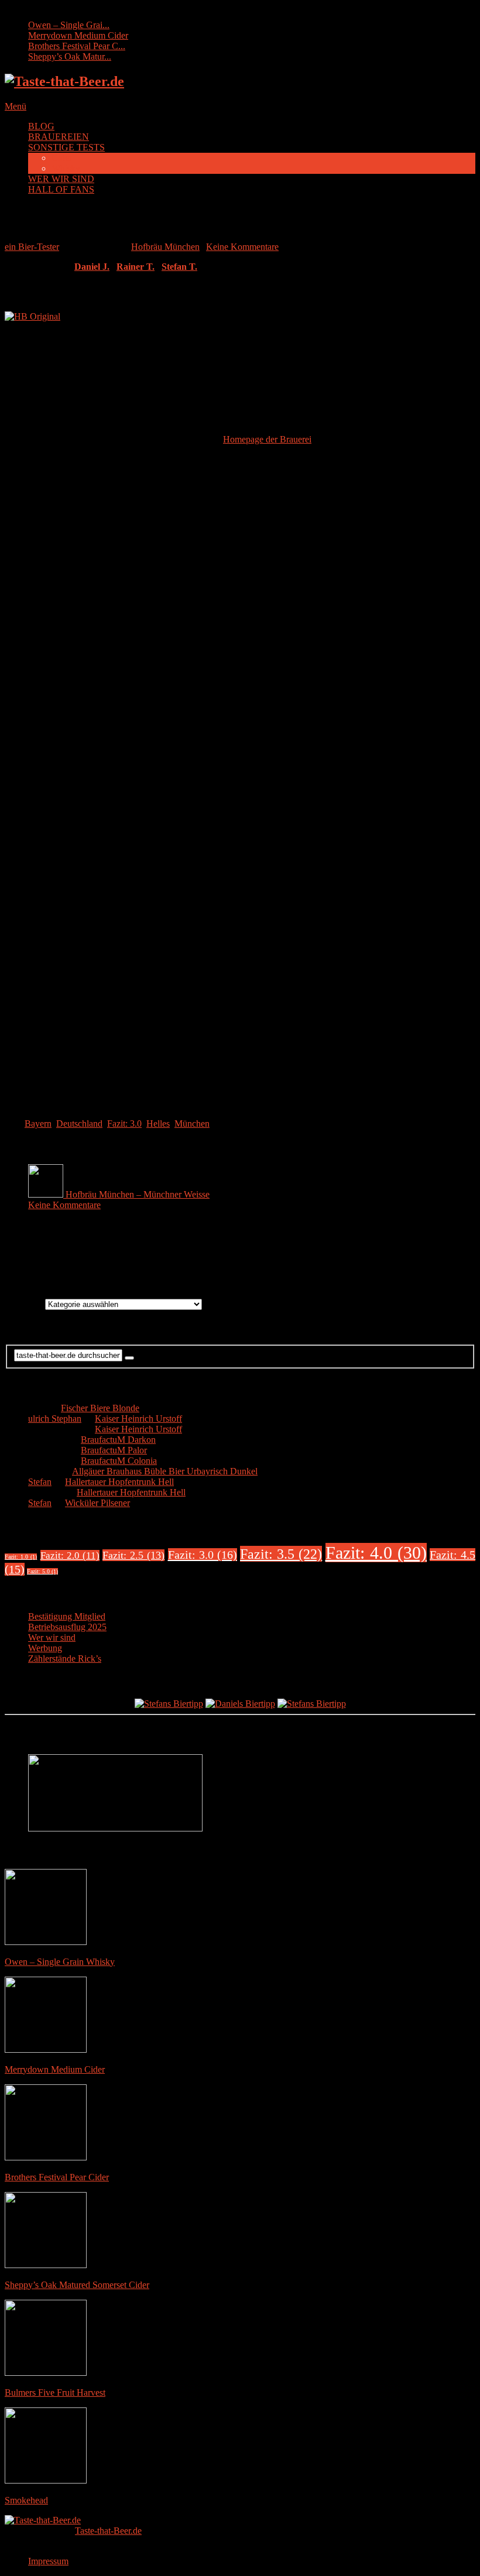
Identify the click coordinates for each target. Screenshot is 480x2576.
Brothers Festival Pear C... (77, 46)
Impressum (48, 2561)
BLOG (41, 126)
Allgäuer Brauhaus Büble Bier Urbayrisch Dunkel (165, 1471)
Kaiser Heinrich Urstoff (138, 1419)
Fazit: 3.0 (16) (203, 1555)
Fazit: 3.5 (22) (281, 1554)
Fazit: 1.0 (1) (21, 1557)
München (192, 1124)
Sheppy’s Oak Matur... (70, 56)
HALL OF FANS (61, 189)
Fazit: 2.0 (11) (70, 1555)
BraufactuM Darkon (118, 1440)
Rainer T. (136, 267)
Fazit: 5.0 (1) (42, 1571)
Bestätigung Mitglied (67, 1616)
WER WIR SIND (61, 179)
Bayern (38, 1124)
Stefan (40, 1482)
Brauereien (25, 1304)
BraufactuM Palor (114, 1450)
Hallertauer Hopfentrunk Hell (119, 1482)
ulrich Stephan (55, 1419)
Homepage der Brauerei (267, 439)
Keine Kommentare (242, 247)
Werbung (45, 1648)
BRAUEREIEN (59, 137)
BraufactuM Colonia (119, 1461)
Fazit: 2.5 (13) (133, 1555)
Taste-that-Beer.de (108, 2531)
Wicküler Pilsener (97, 1503)
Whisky (66, 168)
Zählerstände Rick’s (65, 1659)
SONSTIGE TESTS (66, 147)
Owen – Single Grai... (69, 25)
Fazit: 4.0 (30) (376, 1553)
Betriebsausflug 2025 (67, 1627)
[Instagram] (252, 1258)
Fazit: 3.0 (124, 1124)
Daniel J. (92, 267)
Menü (16, 106)
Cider (62, 158)
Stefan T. (179, 267)
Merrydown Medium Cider (78, 35)
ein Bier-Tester (32, 247)
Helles (158, 1124)
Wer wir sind (52, 1637)
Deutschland (79, 1124)
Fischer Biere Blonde (100, 1408)
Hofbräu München (165, 247)
